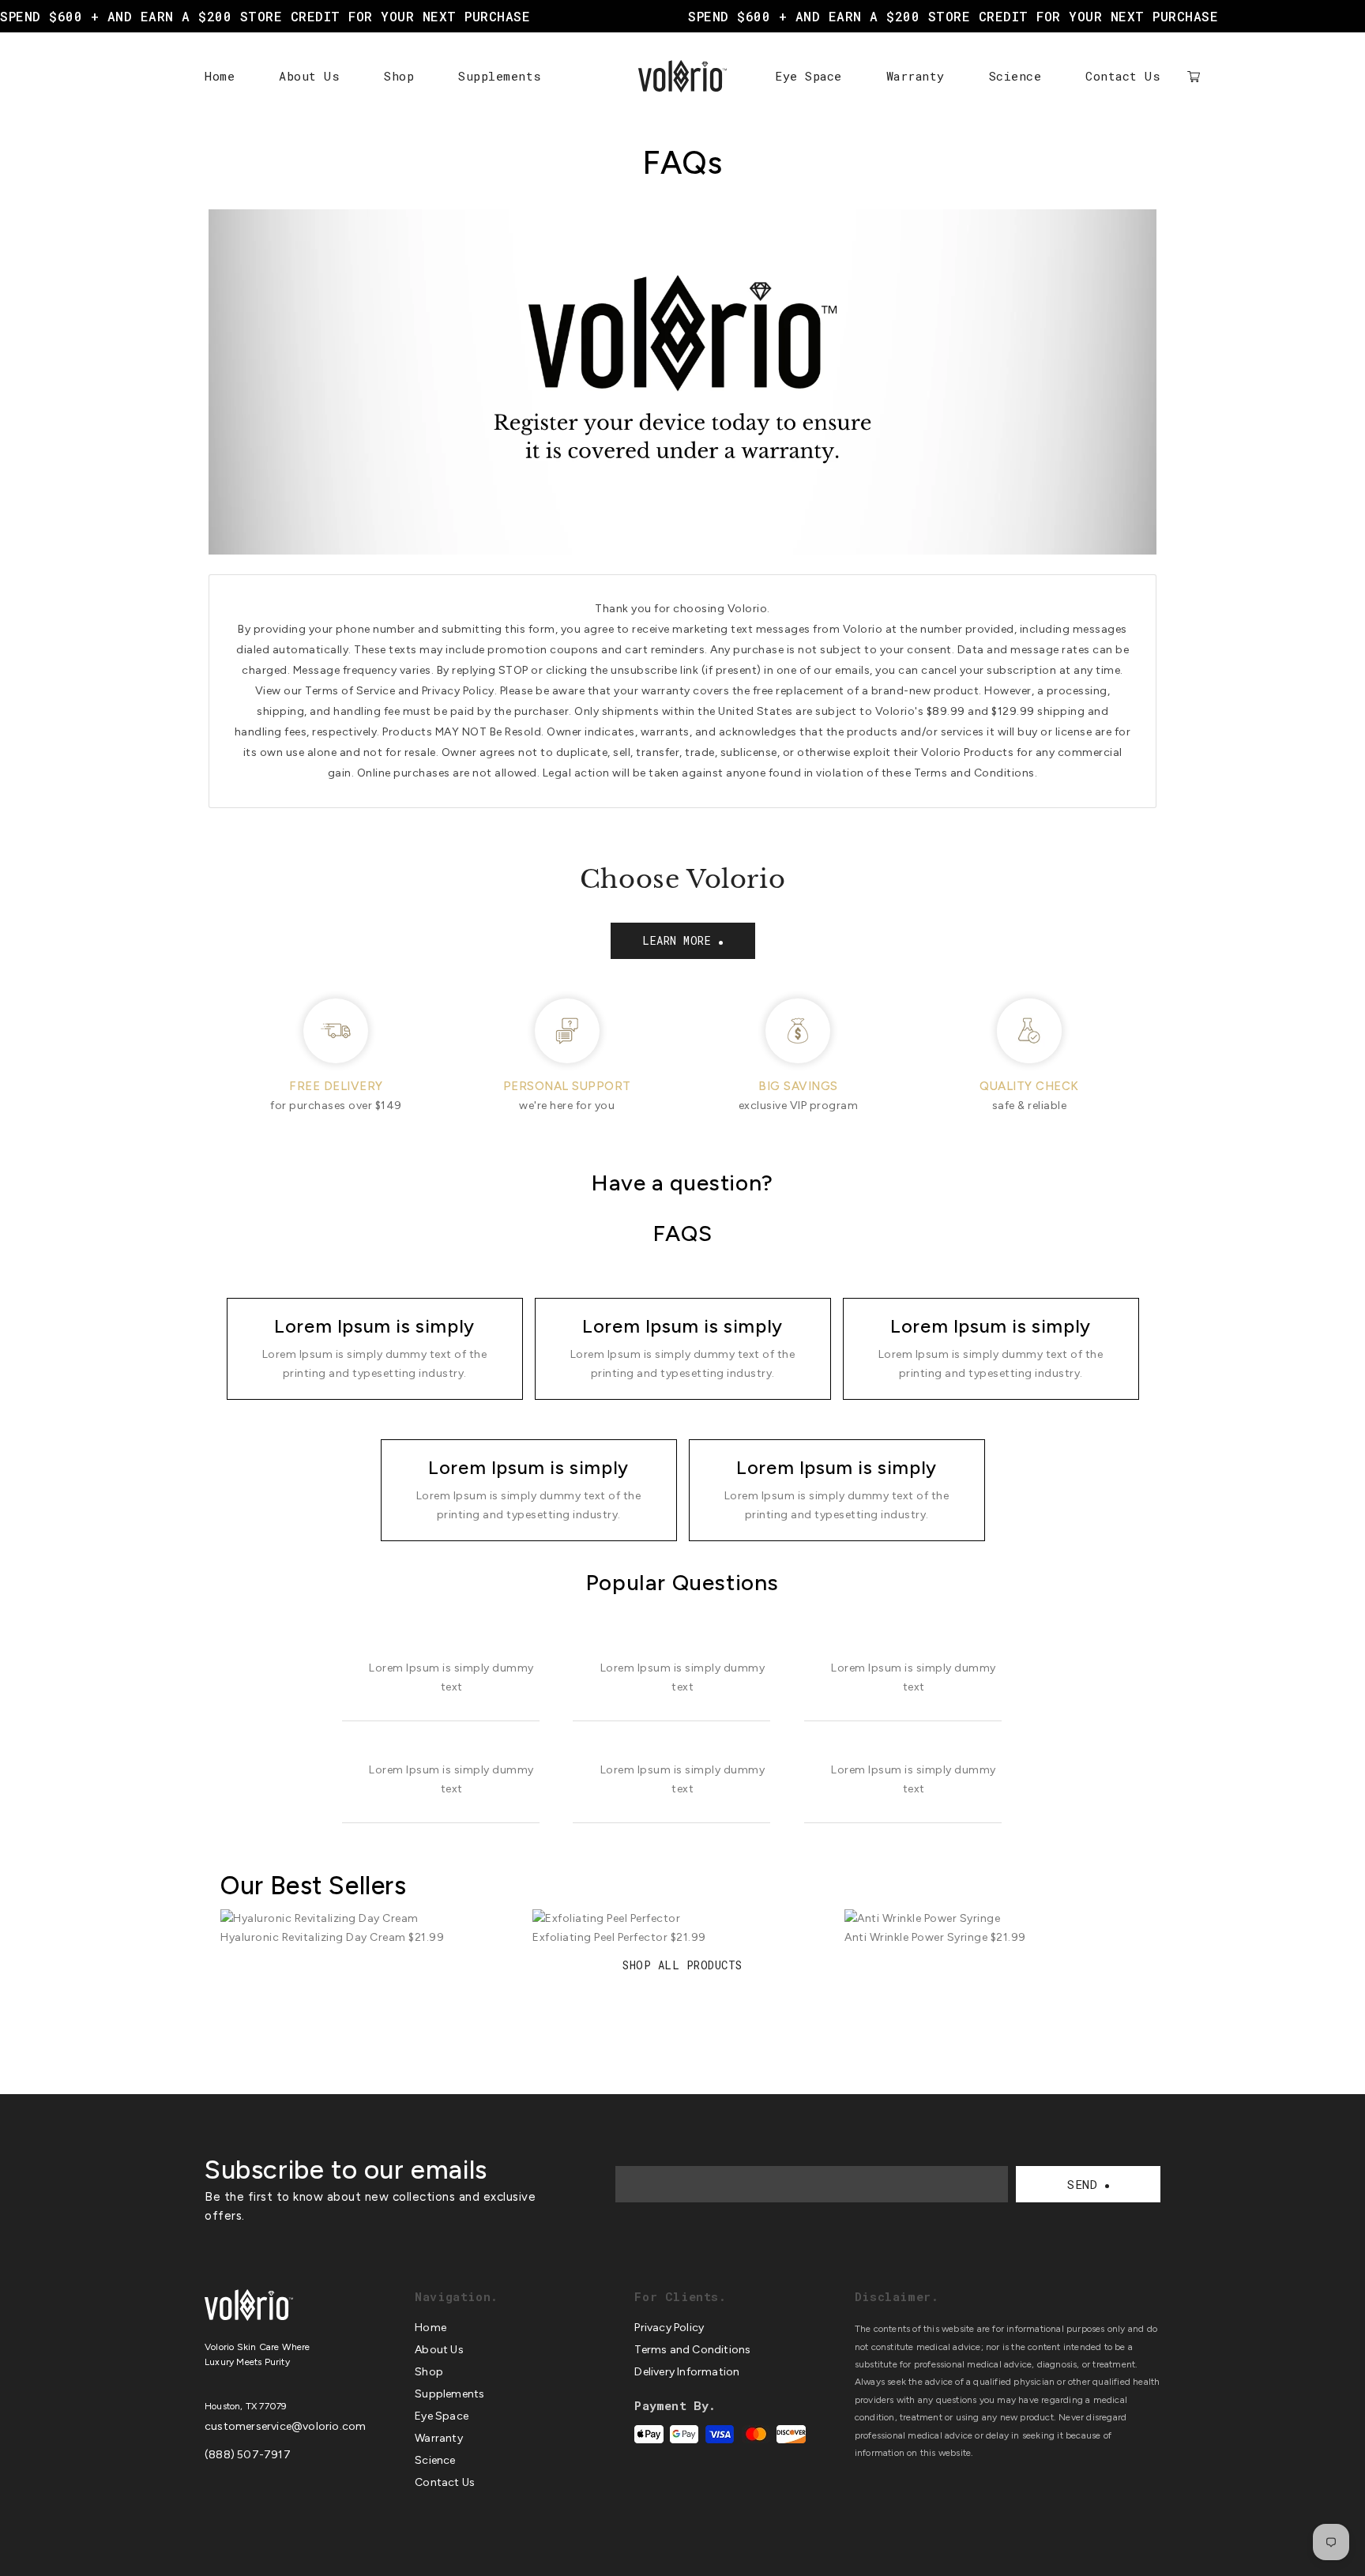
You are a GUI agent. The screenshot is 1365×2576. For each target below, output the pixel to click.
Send (1082, 2184)
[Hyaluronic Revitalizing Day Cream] (370, 1918)
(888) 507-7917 (248, 2455)
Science (1015, 76)
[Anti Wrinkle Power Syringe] (995, 1918)
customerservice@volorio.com (285, 2426)
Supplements (500, 76)
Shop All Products (682, 1965)
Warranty (916, 76)
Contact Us (1123, 76)
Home (220, 76)
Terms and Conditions (692, 2350)
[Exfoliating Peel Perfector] (682, 1918)
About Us (309, 76)
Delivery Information (687, 2372)
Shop (399, 76)
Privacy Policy (669, 2328)
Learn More (677, 940)
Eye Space (808, 76)
